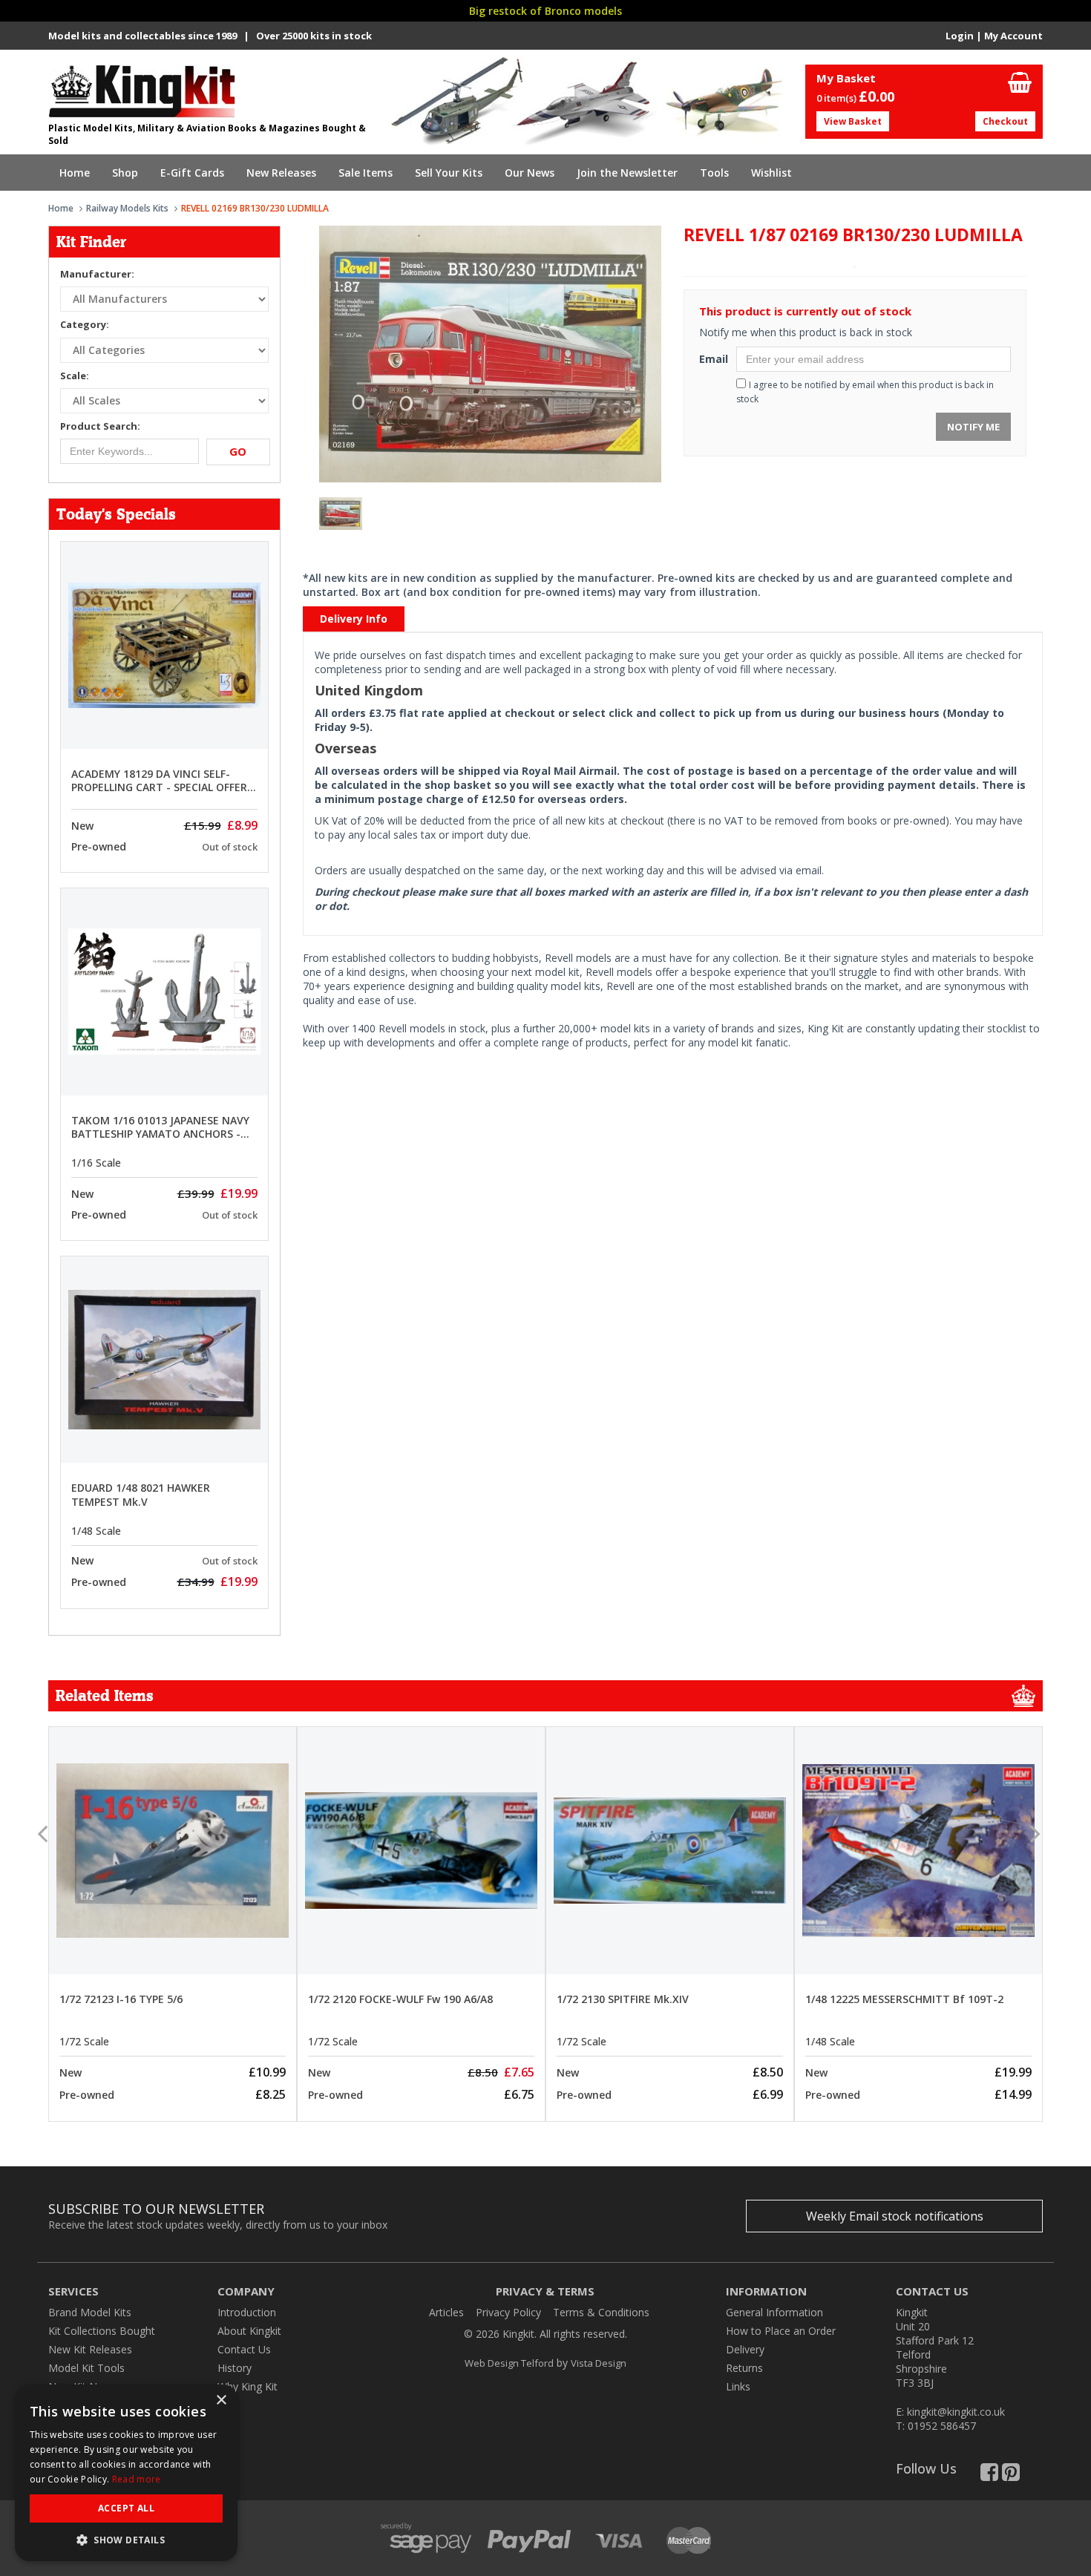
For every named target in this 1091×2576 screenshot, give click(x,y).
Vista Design (599, 2363)
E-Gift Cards (192, 173)
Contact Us (244, 2349)
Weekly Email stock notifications (895, 2216)
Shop (125, 173)
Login (960, 36)
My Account (1013, 36)
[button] (126, 2539)
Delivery (745, 2349)
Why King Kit (248, 2386)
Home (75, 173)
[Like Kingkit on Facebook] (989, 2475)
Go (238, 451)
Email (712, 359)
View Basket (853, 121)
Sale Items (366, 173)
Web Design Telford (509, 2363)
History (235, 2368)
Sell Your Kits (449, 173)
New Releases (281, 173)
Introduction (247, 2312)
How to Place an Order (781, 2331)
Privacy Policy (508, 2312)
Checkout (1005, 121)
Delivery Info (354, 619)
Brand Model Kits (90, 2312)
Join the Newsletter (627, 173)
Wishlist (771, 173)
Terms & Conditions (601, 2312)
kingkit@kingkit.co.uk (956, 2412)
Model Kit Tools (86, 2368)
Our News (530, 173)
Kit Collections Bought (102, 2331)
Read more (137, 2479)
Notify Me (973, 427)
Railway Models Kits (127, 208)
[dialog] (126, 2473)
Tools (714, 173)
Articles (446, 2312)
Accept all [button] (126, 2508)
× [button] (221, 2400)
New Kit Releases (90, 2349)
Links (738, 2386)
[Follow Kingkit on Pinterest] (1011, 2475)
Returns (744, 2368)
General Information (774, 2312)
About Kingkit (249, 2331)
